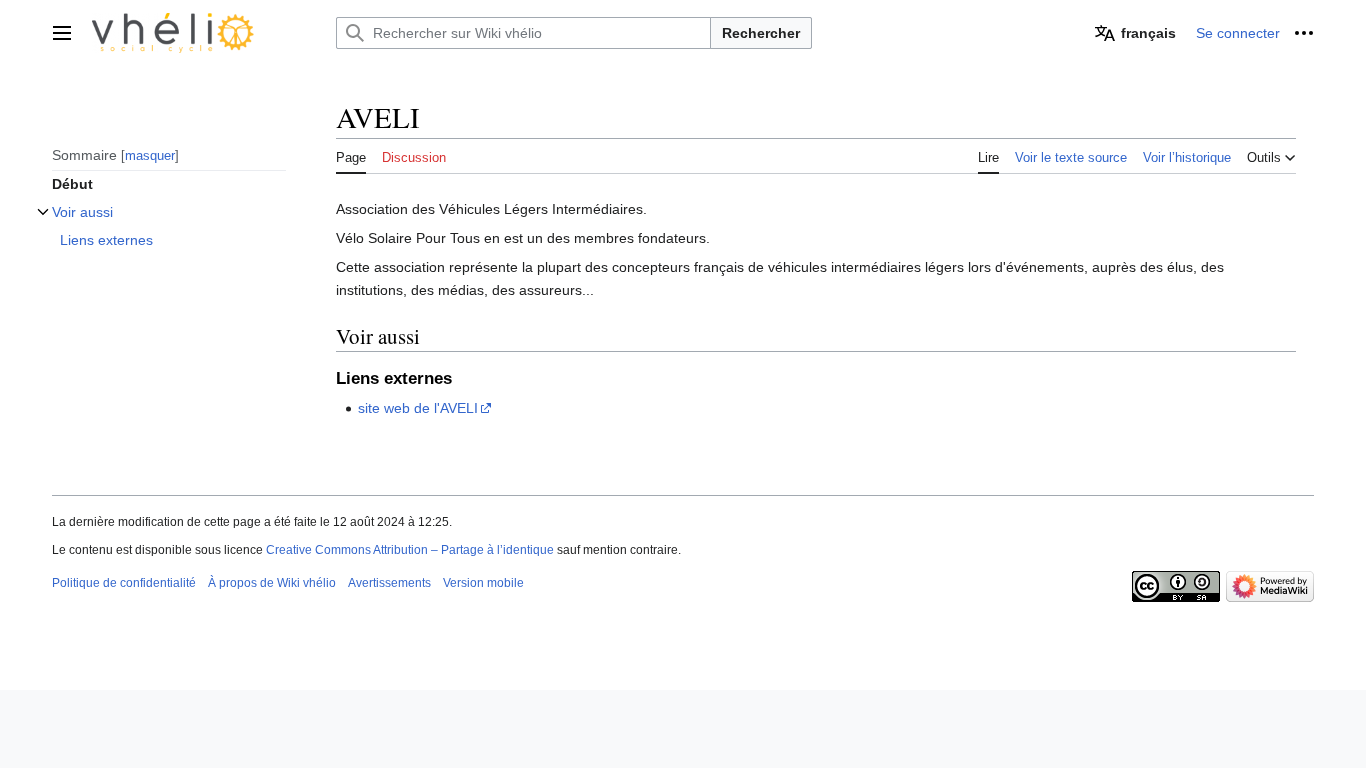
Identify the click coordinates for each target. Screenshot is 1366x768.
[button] (62, 33)
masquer (150, 155)
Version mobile (483, 583)
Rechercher (761, 33)
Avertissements (389, 583)
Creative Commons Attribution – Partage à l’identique (410, 550)
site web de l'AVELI (418, 408)
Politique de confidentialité (124, 583)
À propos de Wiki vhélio (272, 583)
